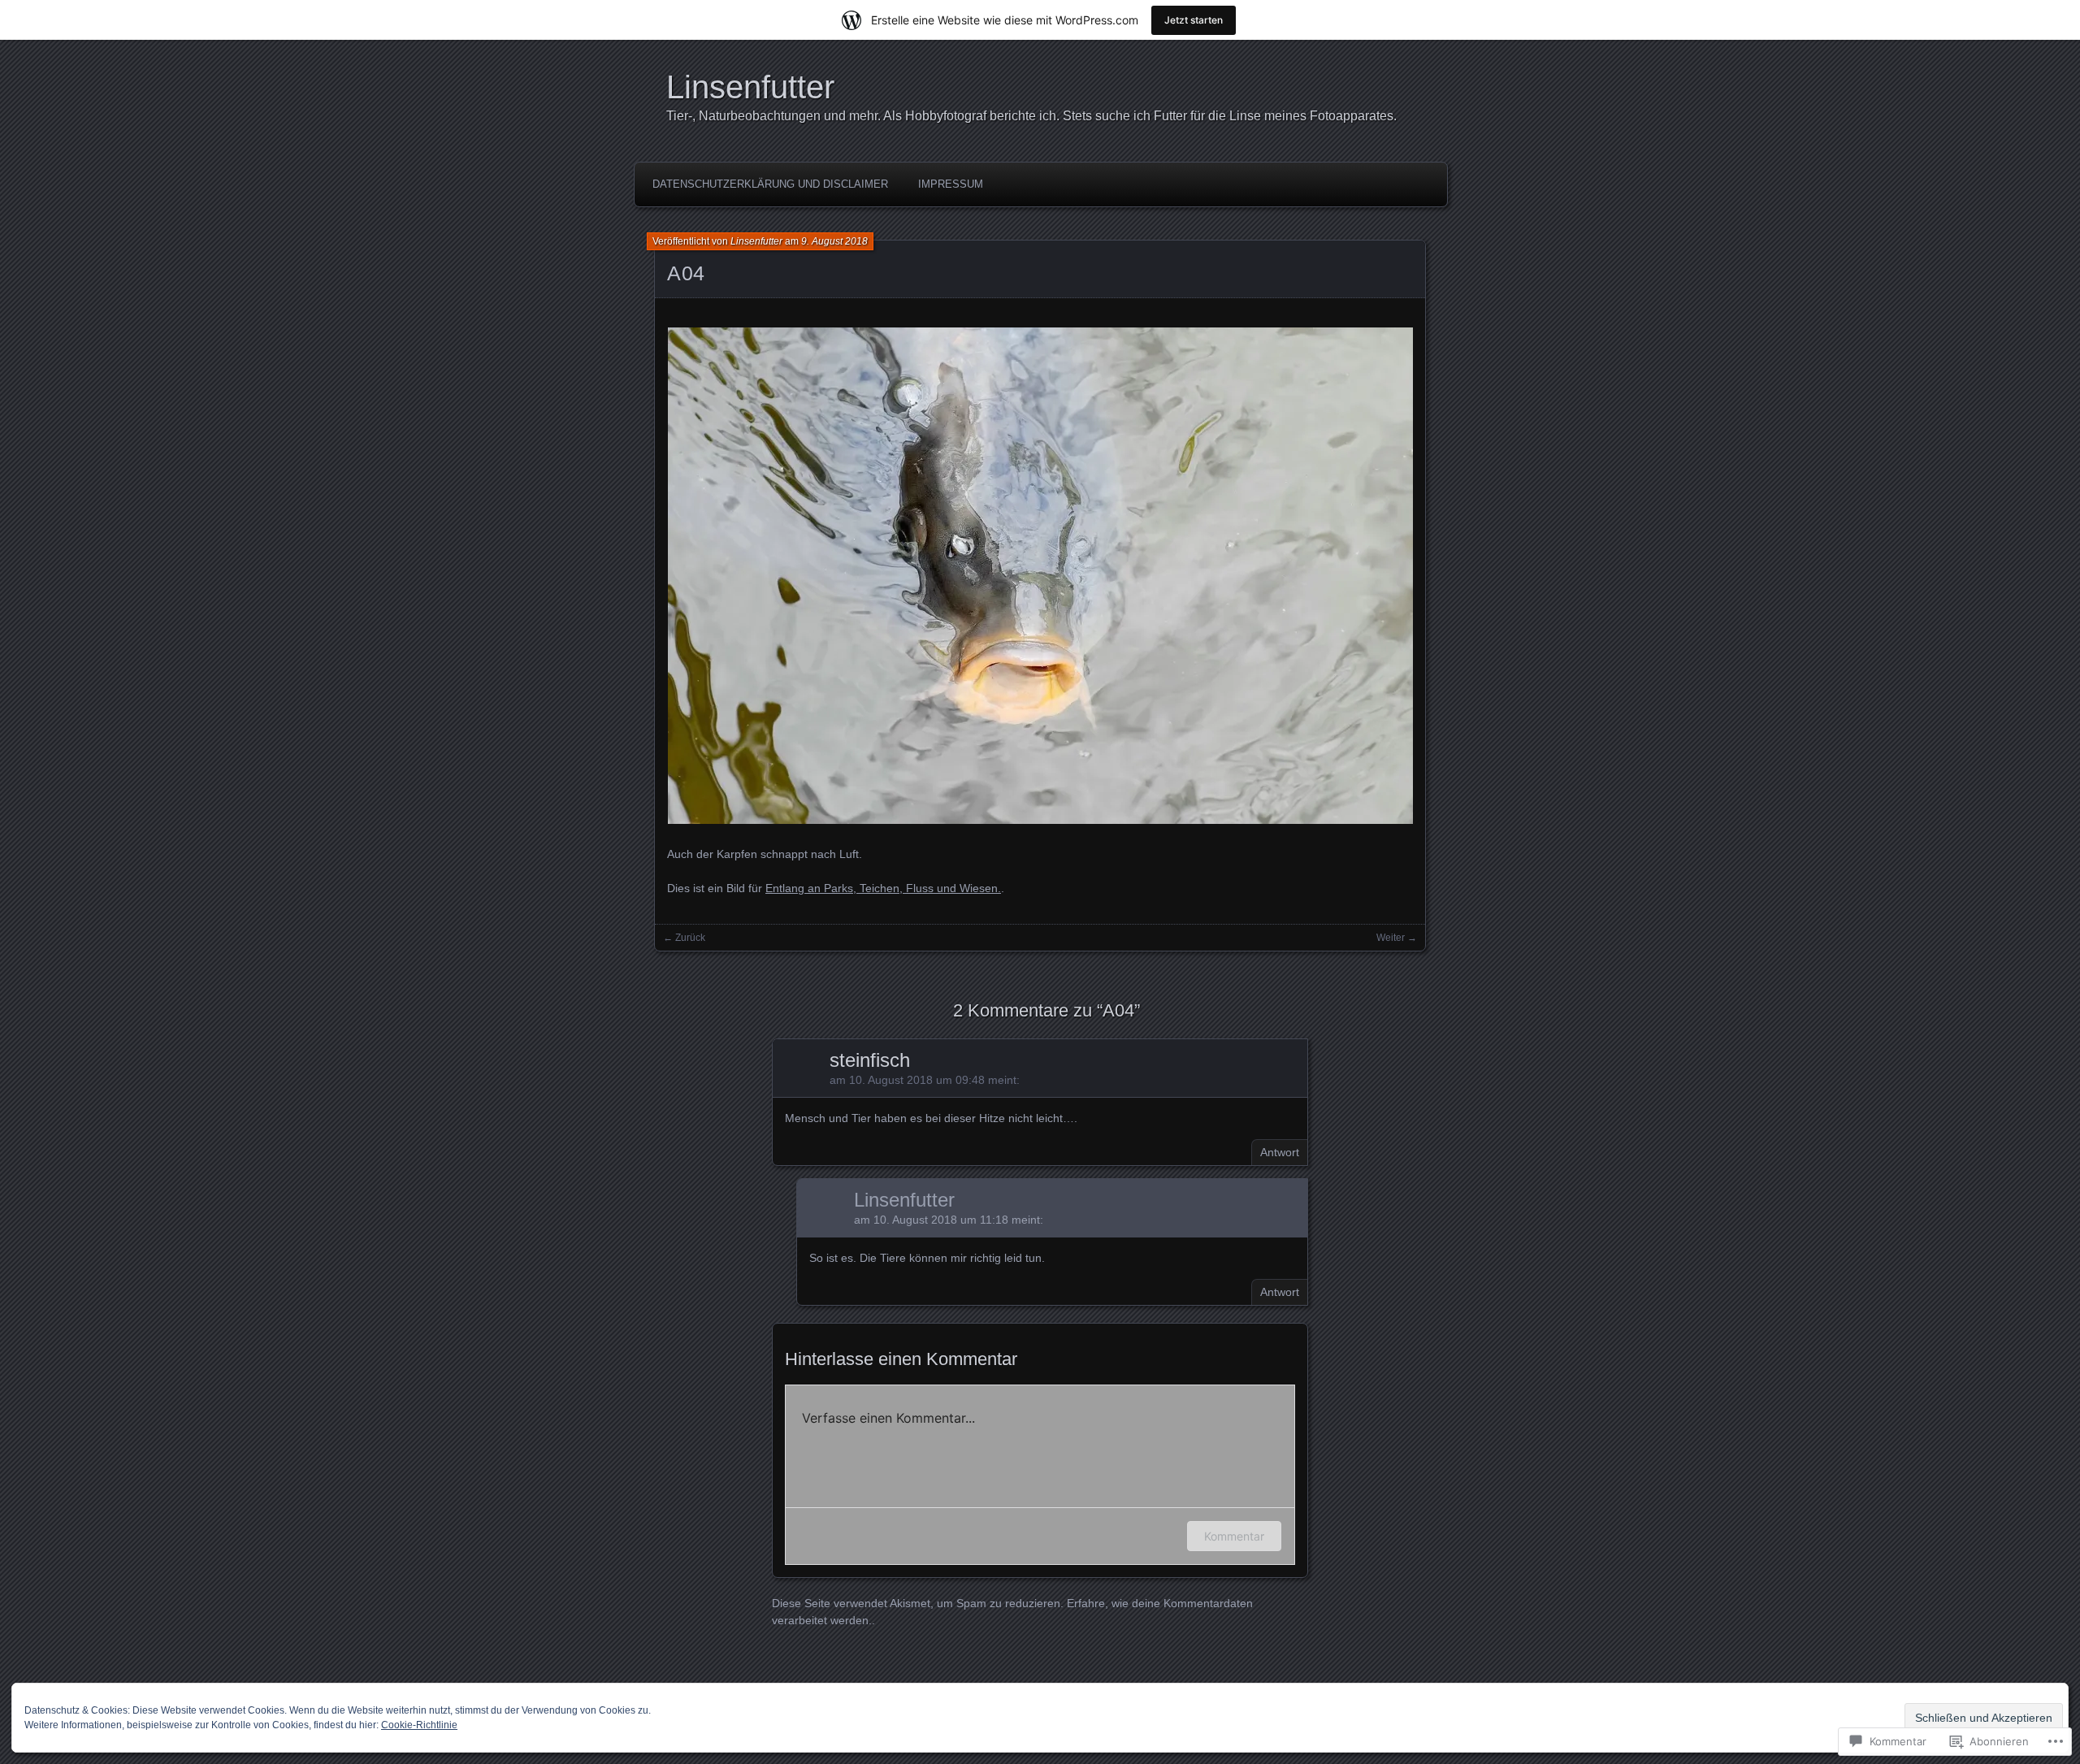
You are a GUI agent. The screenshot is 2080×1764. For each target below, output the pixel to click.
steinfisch (870, 1060)
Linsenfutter (750, 87)
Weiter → (1397, 938)
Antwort (1280, 1152)
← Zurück (684, 938)
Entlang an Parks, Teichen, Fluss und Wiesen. (883, 888)
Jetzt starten (1194, 20)
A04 (686, 273)
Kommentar (1234, 1536)
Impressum (951, 184)
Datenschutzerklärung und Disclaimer (770, 184)
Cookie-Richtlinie (419, 1725)
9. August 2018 (834, 241)
